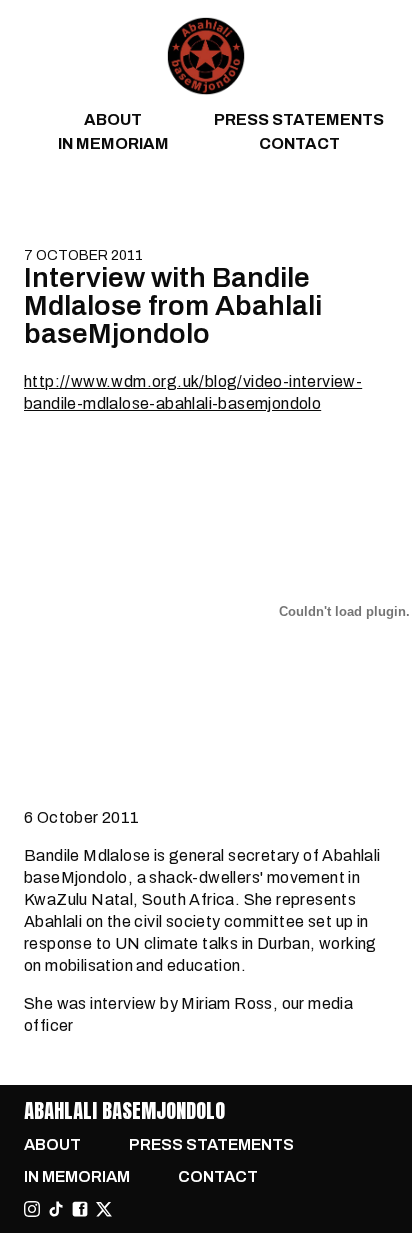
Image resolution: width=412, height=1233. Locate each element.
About (113, 119)
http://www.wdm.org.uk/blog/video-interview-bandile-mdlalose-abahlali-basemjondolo (193, 392)
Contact (299, 143)
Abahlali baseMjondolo (124, 1110)
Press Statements (299, 119)
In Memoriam (113, 143)
